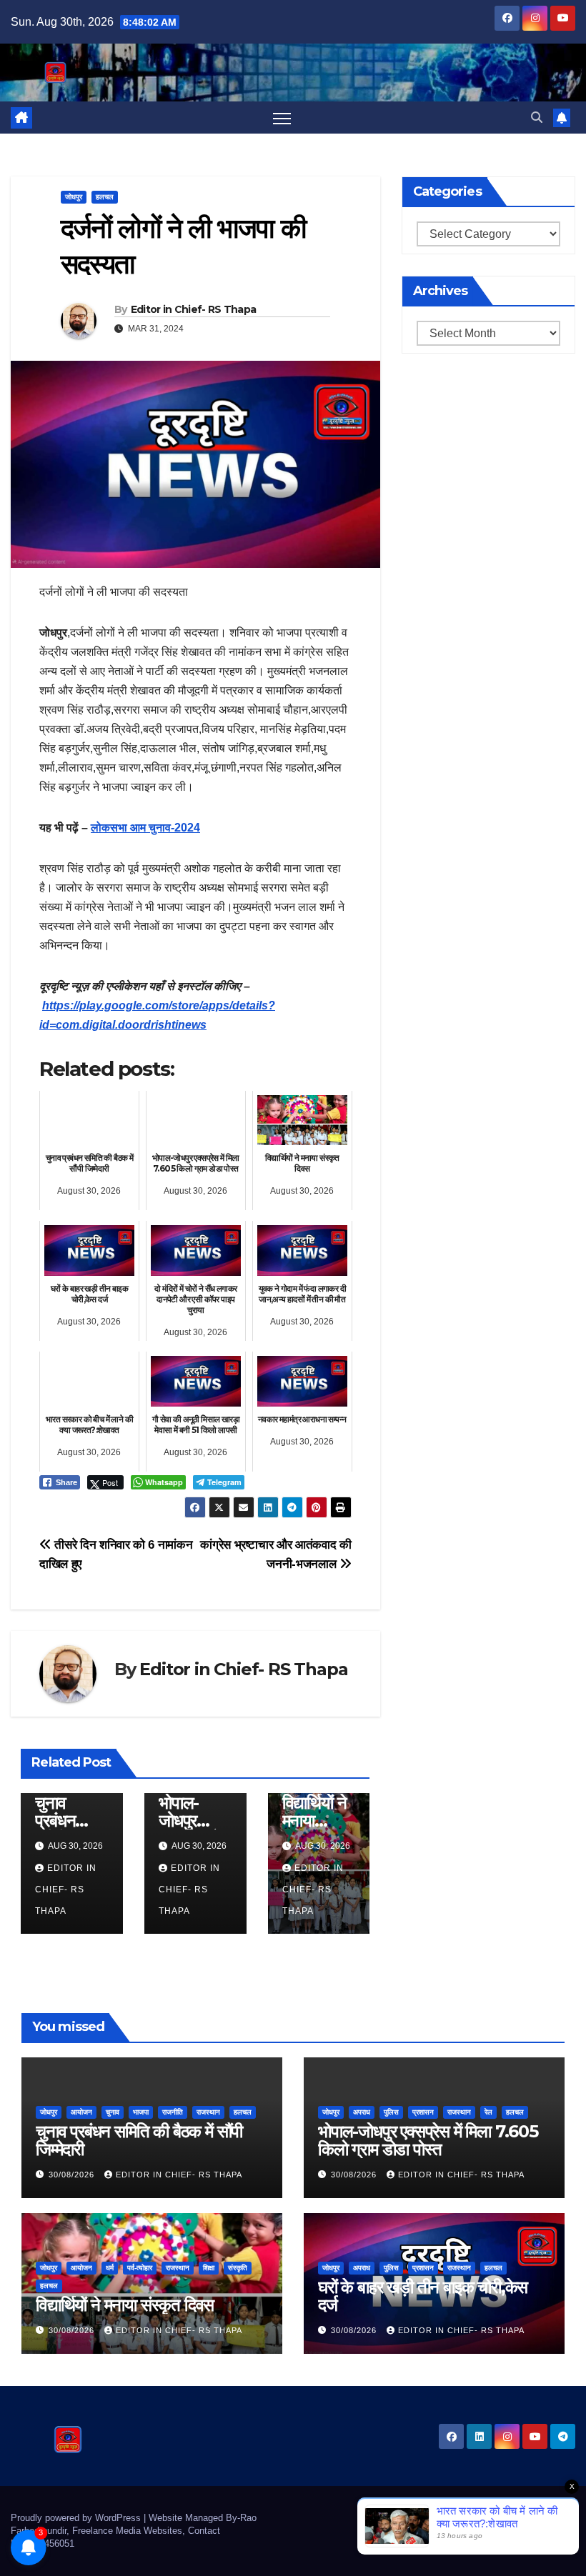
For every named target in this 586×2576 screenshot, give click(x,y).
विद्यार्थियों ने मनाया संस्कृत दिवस (319, 1821)
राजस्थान (208, 2112)
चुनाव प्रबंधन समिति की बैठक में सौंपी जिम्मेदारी (139, 2140)
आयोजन (81, 2112)
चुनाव (113, 2112)
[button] (537, 118)
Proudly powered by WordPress (77, 2518)
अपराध (362, 2112)
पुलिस (391, 2112)
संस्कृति (238, 2268)
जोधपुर (74, 197)
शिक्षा (209, 2268)
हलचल (105, 197)
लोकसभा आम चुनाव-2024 (145, 828)
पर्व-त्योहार (140, 2268)
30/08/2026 (73, 2175)
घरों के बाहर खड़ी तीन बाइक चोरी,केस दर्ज (423, 2296)
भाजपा (141, 2112)
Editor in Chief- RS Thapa (194, 309)
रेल (488, 2112)
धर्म (110, 2268)
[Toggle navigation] (282, 118)
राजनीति (173, 2112)
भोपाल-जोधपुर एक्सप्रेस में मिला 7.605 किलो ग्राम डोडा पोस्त (428, 2140)
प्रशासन (423, 2112)
